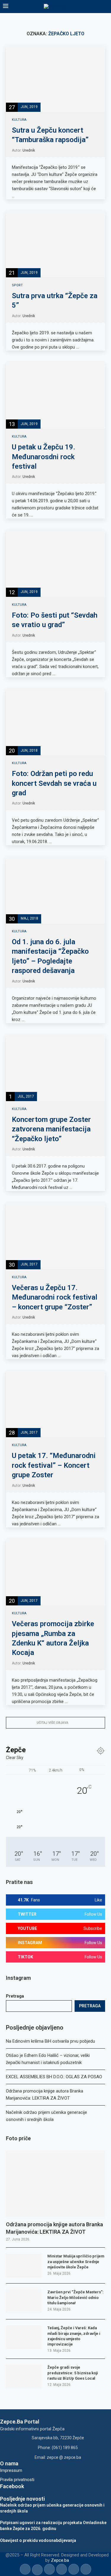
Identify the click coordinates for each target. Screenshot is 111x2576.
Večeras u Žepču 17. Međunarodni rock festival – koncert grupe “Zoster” (55, 1297)
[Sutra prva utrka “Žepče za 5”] (55, 244)
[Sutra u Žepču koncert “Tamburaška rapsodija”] (55, 78)
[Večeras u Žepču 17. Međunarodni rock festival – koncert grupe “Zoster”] (55, 1236)
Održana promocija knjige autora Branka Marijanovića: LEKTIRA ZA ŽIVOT (54, 2228)
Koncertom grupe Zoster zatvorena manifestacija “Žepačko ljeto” (51, 1129)
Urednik (29, 150)
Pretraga (15, 1996)
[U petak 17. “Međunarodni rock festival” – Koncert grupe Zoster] (55, 1404)
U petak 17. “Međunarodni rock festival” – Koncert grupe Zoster (54, 1465)
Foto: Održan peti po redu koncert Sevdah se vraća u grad (54, 783)
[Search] (105, 7)
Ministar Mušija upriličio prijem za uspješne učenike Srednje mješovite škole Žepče (76, 2261)
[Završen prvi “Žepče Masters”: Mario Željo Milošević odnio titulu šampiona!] (24, 2301)
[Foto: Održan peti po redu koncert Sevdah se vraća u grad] (55, 722)
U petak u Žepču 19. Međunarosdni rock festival (44, 457)
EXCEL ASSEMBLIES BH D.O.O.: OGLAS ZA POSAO (54, 2077)
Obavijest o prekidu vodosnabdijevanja (38, 2540)
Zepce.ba (60, 2560)
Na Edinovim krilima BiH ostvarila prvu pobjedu (50, 2041)
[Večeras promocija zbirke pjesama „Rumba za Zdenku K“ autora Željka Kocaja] (55, 1572)
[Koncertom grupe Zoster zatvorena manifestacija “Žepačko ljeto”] (55, 1068)
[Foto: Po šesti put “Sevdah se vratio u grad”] (55, 563)
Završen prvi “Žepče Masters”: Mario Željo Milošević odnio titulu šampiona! (75, 2297)
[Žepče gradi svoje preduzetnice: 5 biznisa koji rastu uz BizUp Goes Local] (24, 2377)
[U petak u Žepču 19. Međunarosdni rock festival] (55, 396)
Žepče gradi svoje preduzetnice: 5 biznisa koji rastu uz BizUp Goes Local (73, 2373)
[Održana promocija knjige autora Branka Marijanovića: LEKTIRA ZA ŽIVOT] (55, 2184)
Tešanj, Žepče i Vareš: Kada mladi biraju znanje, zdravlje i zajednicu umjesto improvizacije (74, 2336)
